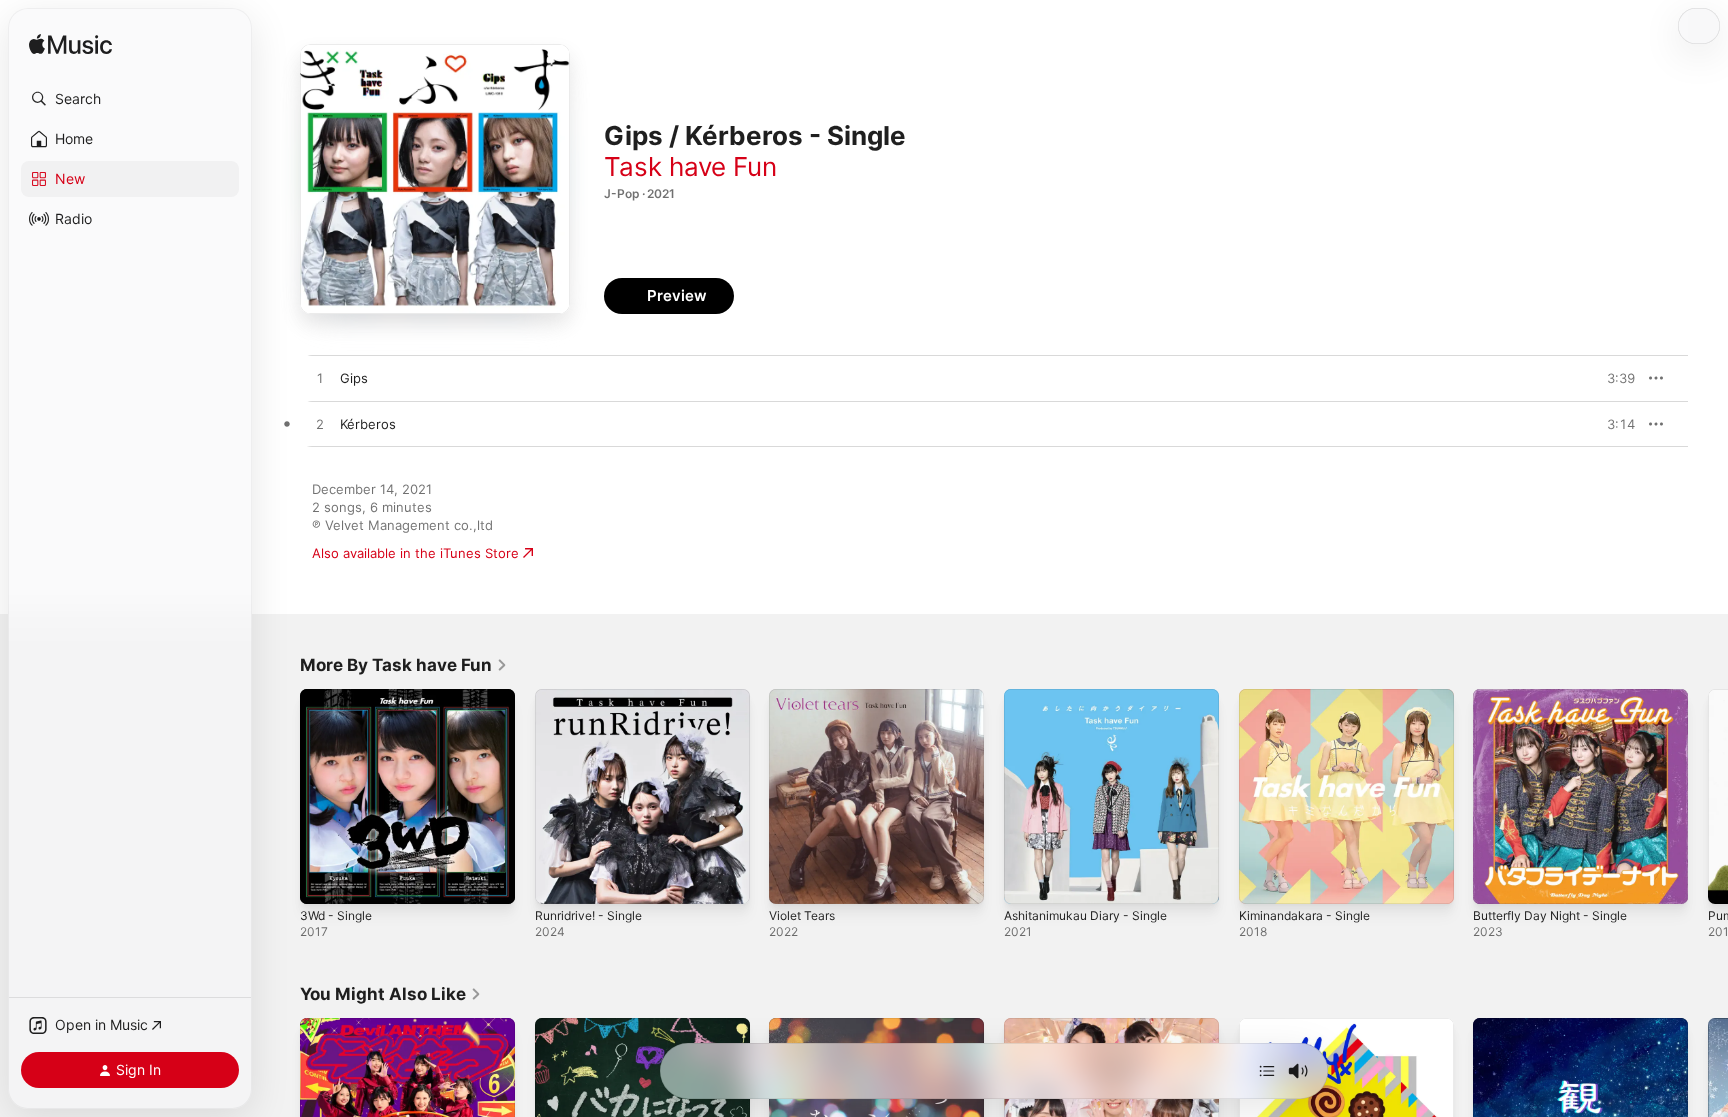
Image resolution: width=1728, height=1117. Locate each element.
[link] (404, 665)
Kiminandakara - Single (1309, 697)
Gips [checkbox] (354, 378)
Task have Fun (690, 166)
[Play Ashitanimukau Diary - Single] (1029, 879)
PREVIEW (1613, 378)
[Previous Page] (280, 796)
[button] (130, 99)
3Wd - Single (339, 697)
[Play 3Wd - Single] (325, 879)
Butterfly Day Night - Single (1558, 697)
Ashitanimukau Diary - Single (1093, 697)
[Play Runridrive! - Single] (560, 879)
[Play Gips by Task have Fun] (320, 379)
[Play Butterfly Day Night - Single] (1498, 879)
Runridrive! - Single (594, 697)
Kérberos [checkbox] (368, 424)
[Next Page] (1708, 796)
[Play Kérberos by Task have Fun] (320, 425)
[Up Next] (1267, 1071)
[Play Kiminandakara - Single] (1264, 879)
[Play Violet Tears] (794, 879)
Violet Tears (806, 697)
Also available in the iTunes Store (415, 553)
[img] (70, 45)
